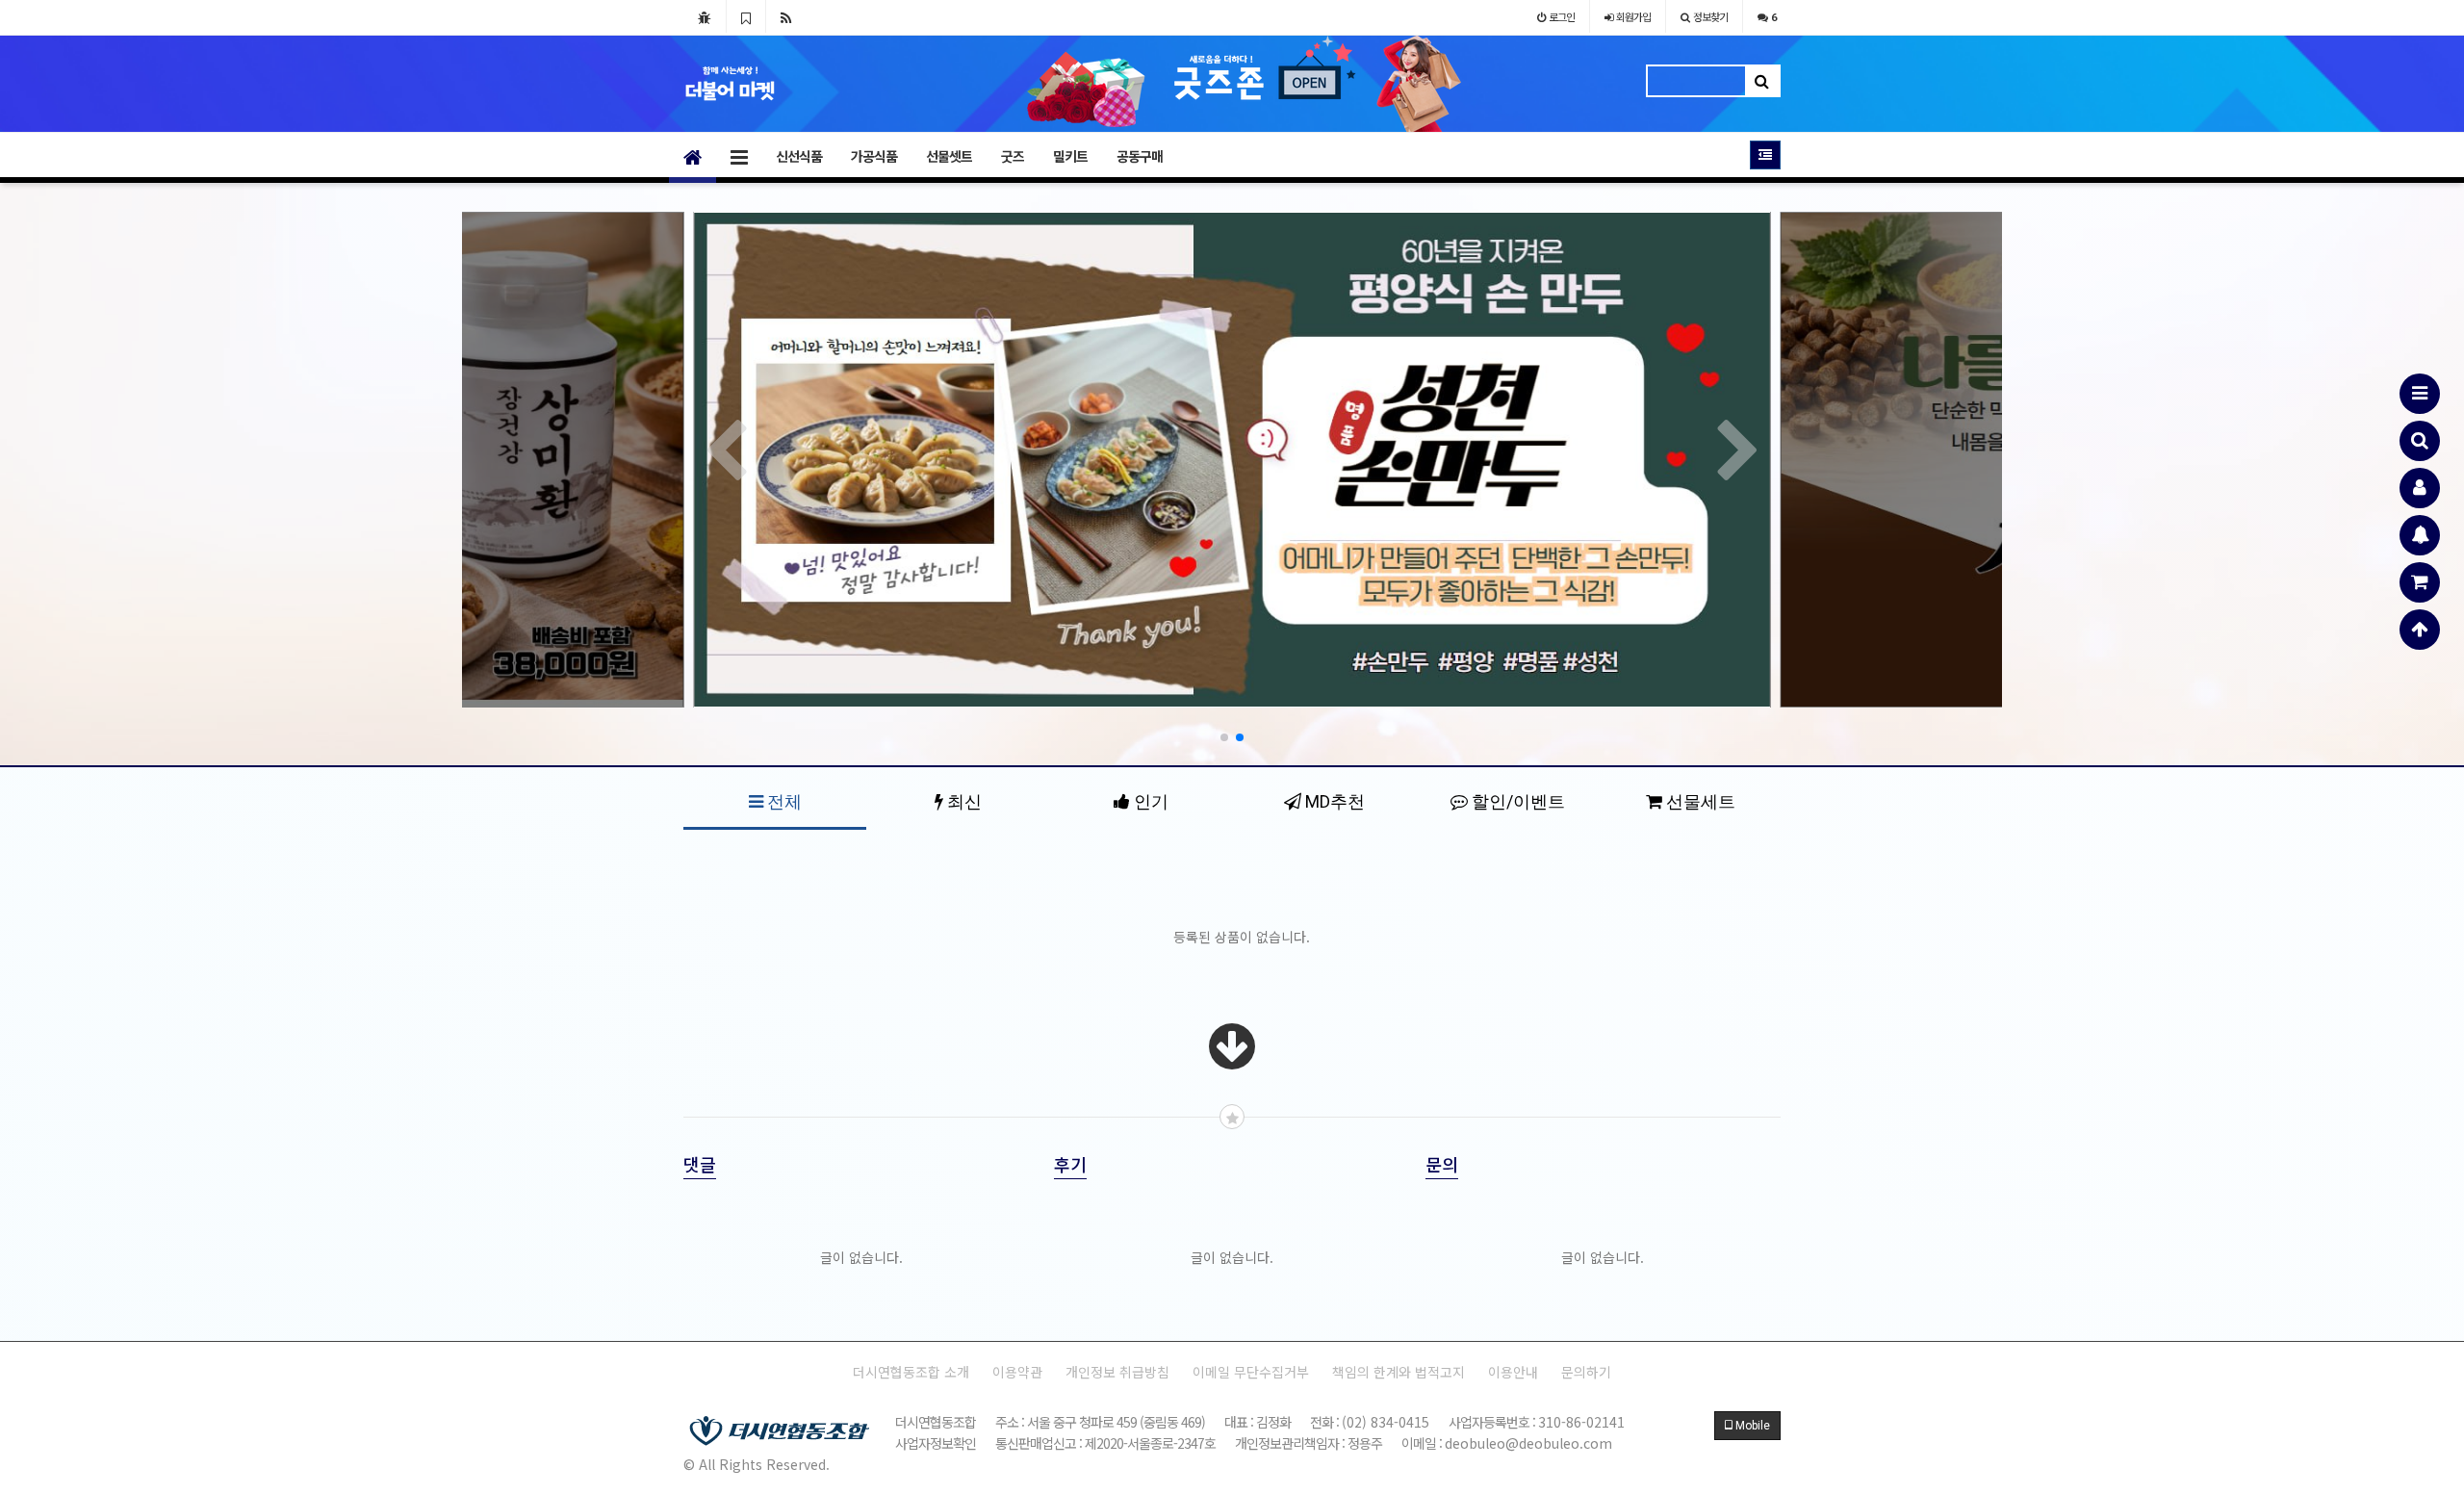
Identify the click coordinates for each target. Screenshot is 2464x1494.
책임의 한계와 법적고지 (1399, 1372)
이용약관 (1017, 1372)
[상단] (2420, 630)
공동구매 (1140, 156)
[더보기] (1232, 1060)
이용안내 (1513, 1372)
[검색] (2420, 441)
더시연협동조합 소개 (911, 1372)
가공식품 (874, 156)
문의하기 (1586, 1372)
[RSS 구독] (786, 16)
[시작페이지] (705, 16)
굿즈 (1013, 156)
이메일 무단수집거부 (1251, 1372)
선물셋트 (949, 156)
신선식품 (799, 156)
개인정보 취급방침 (1117, 1372)
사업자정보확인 (936, 1443)
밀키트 (1070, 156)
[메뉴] (2420, 394)
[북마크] (746, 16)
